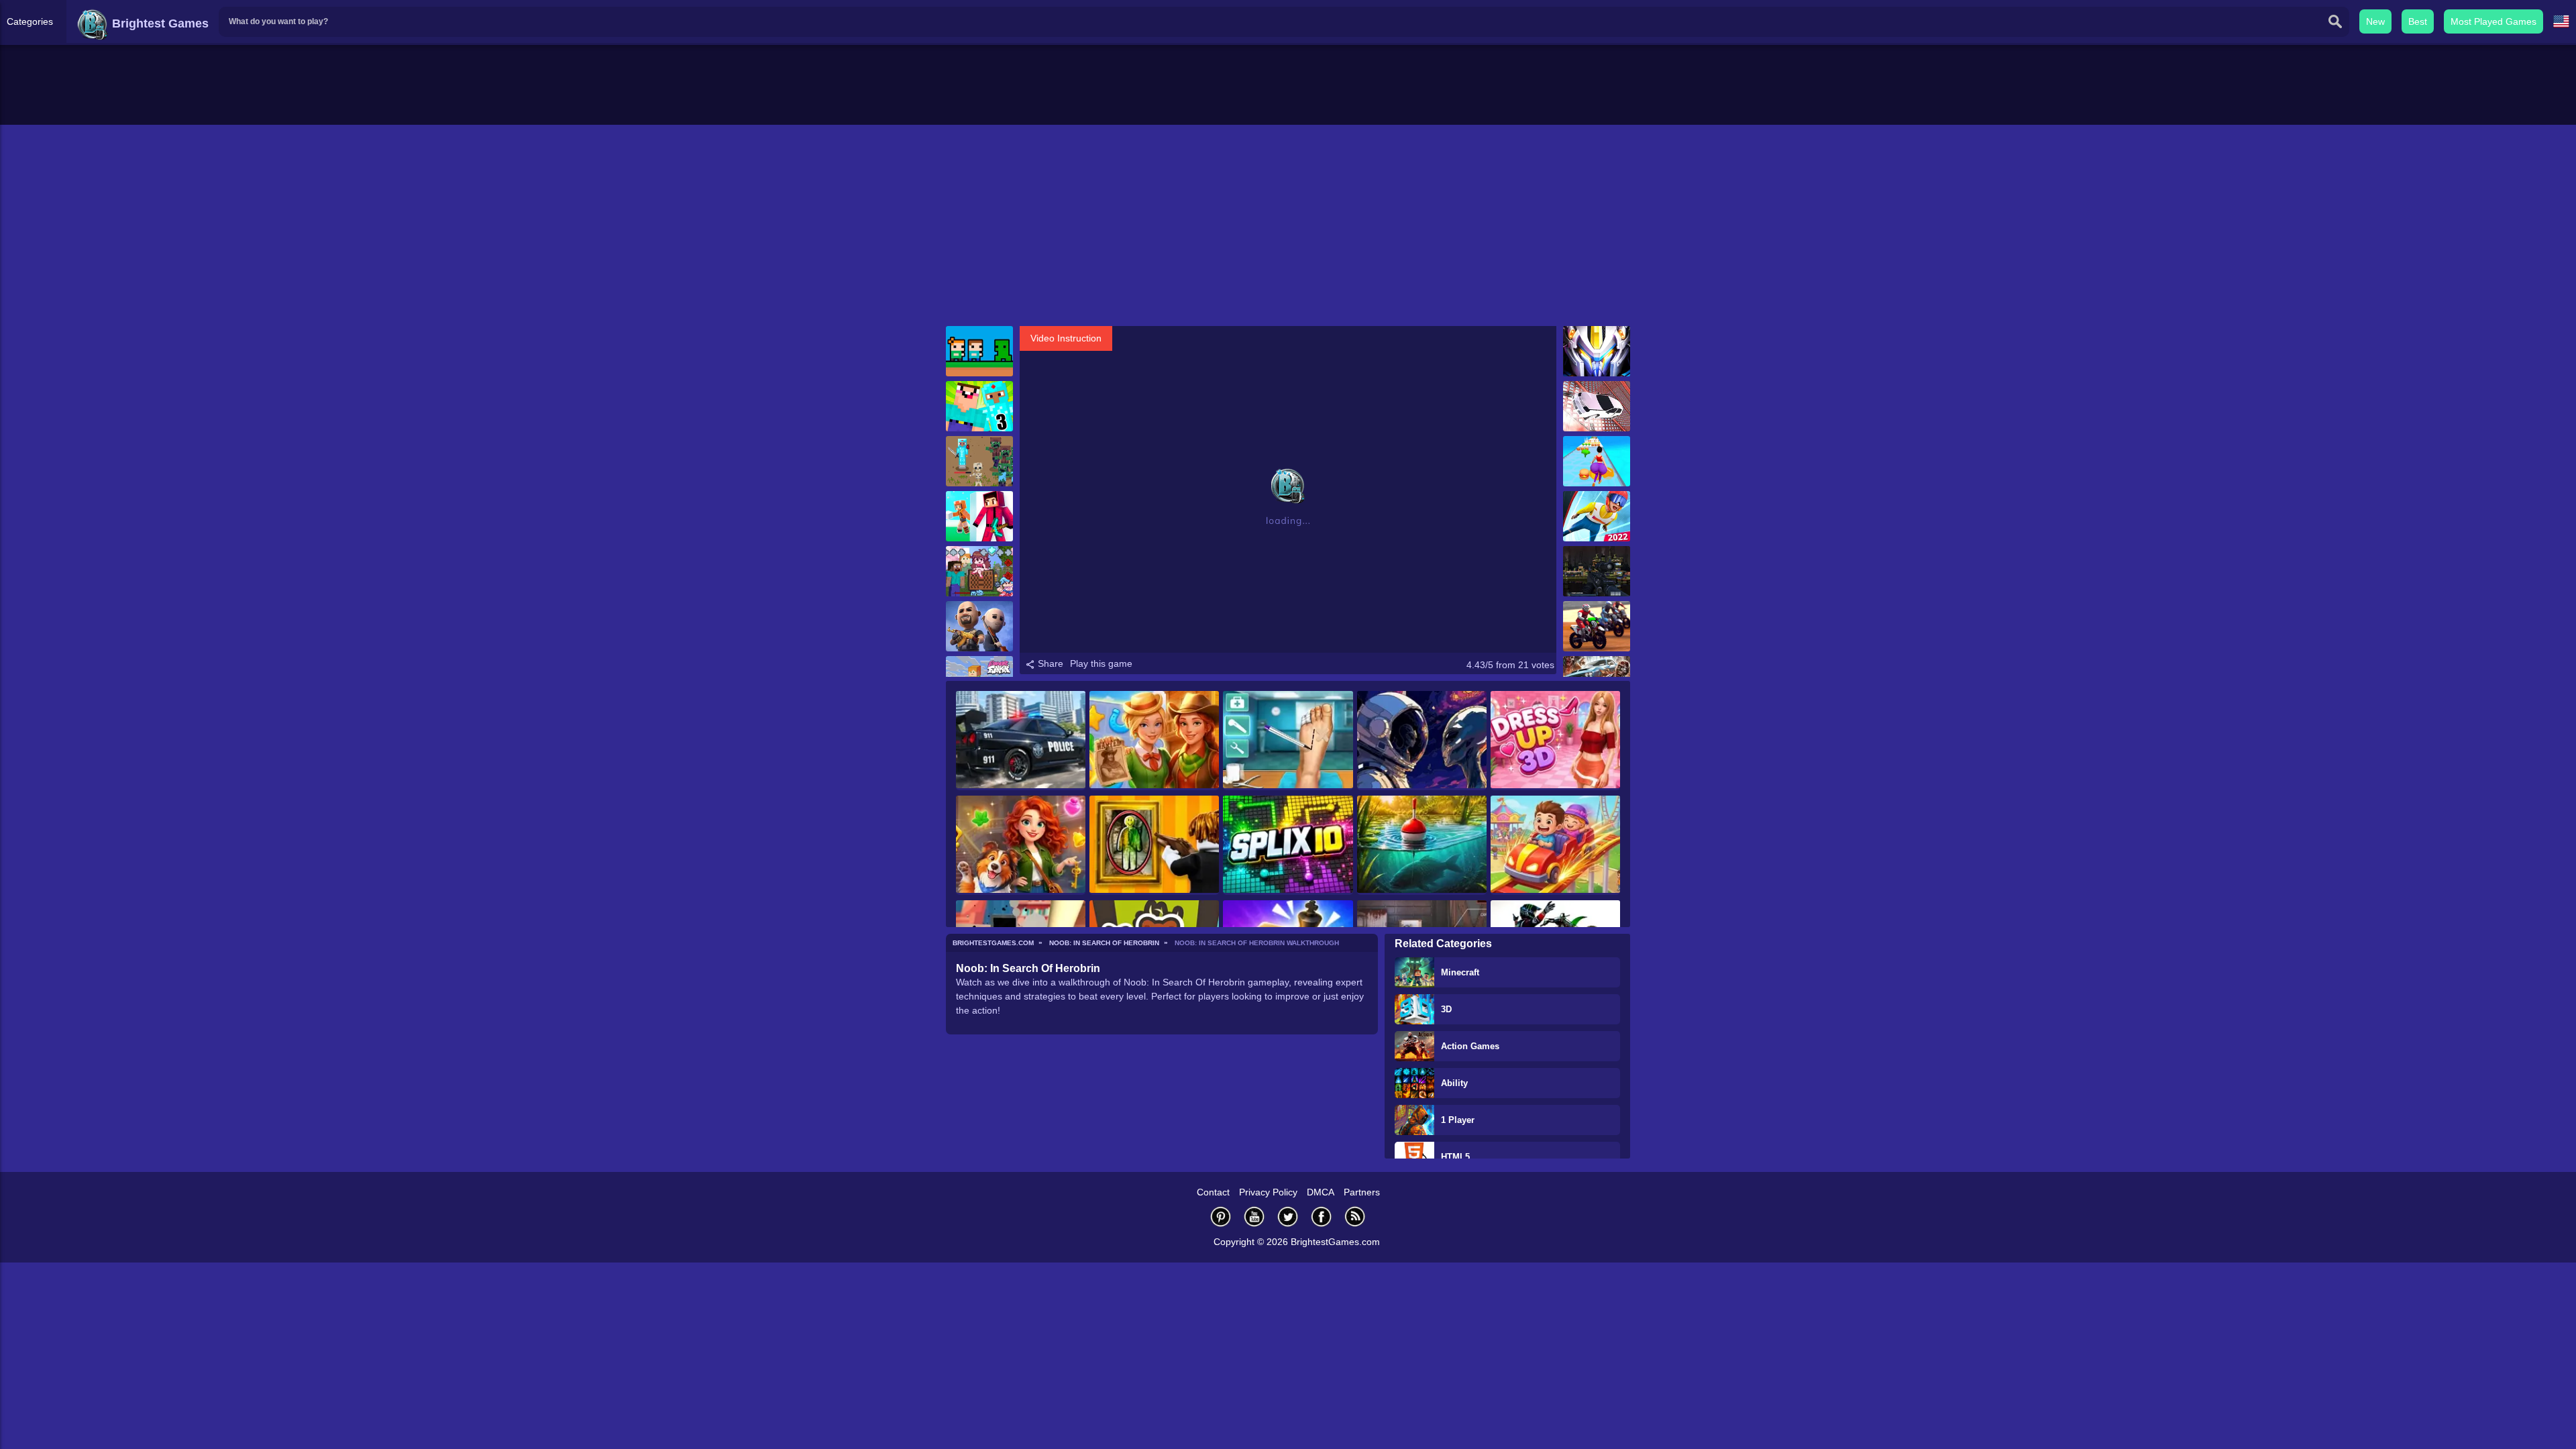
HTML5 (1455, 1157)
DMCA (1321, 1192)
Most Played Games (2493, 21)
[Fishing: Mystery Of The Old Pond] (1422, 845)
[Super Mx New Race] (1597, 626)
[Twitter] (1288, 1217)
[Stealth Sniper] (1597, 571)
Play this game (1101, 663)
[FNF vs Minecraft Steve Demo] (979, 571)
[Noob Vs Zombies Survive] (979, 461)
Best (2418, 21)
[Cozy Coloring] (1422, 741)
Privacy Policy (1268, 1192)
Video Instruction (1066, 338)
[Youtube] (1254, 1217)
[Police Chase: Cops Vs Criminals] (1021, 741)
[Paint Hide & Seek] (1154, 845)
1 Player (1458, 1120)
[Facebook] (1322, 1217)
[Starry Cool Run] (1597, 351)
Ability (1454, 1083)
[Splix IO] (1288, 845)
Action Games (1470, 1046)
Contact (1213, 1192)
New (2375, 21)
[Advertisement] (1288, 225)
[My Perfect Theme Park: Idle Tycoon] (1555, 845)
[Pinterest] (1221, 1217)
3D (1446, 1009)
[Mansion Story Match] (1021, 845)
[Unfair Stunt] (1597, 406)
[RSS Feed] (1355, 1217)
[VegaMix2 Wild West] (1154, 741)
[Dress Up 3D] (1555, 741)
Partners (1362, 1192)
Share (1049, 663)
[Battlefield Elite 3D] (979, 626)
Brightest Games (159, 23)
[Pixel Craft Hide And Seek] (979, 516)
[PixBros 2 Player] (979, 351)
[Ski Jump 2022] (1597, 516)
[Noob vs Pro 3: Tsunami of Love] (979, 406)
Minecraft (1460, 972)
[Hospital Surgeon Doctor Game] (1288, 741)
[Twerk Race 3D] (1597, 461)
